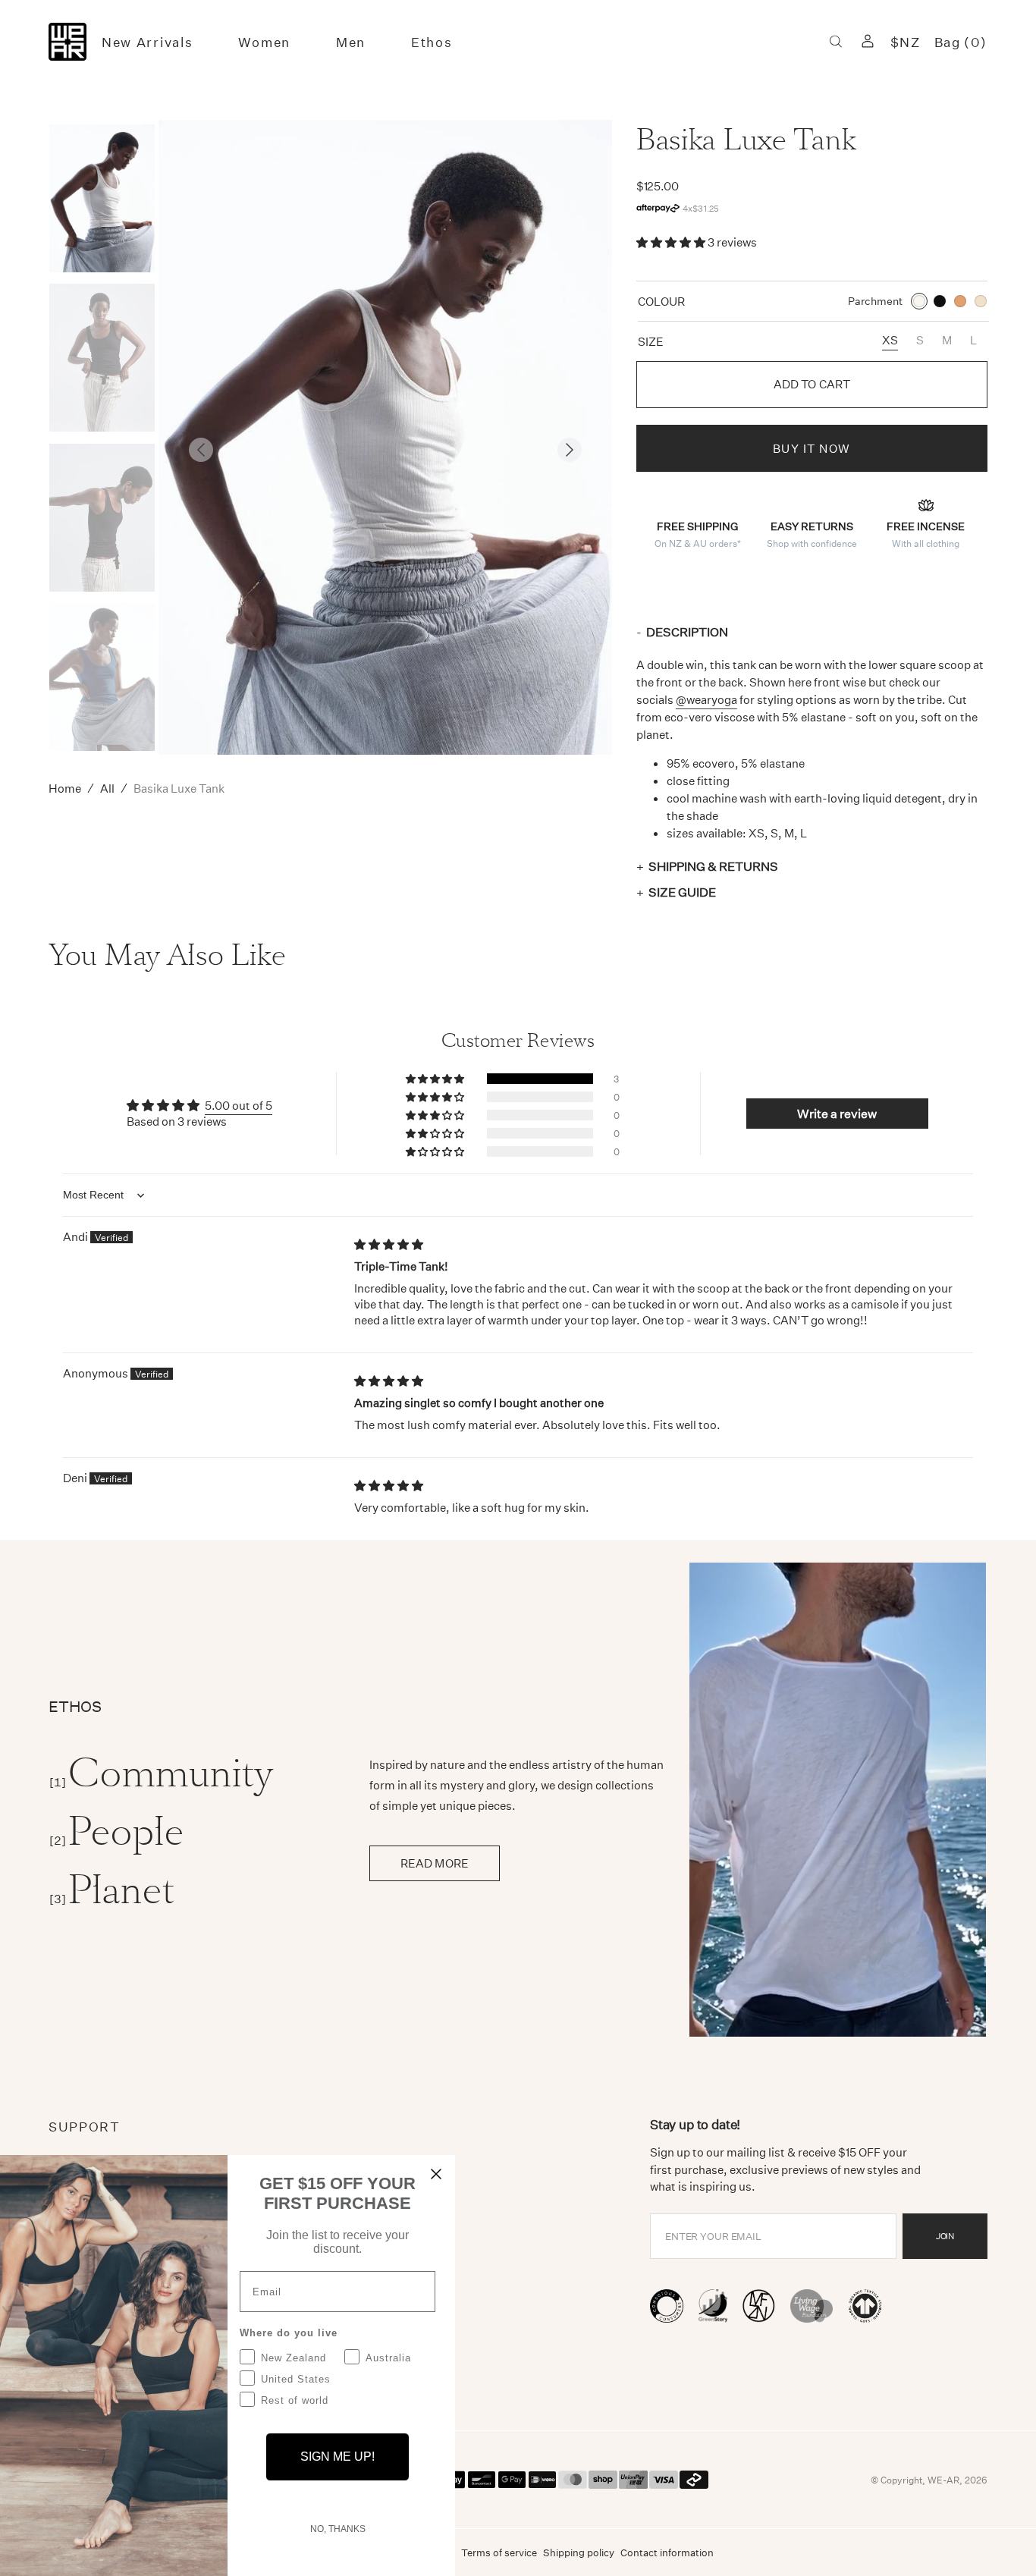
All (107, 788)
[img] (389, 1244)
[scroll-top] (1001, 2541)
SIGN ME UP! (337, 2457)
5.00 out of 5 (239, 1105)
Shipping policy (579, 2552)
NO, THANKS (338, 2529)
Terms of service (499, 2552)
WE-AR (943, 2480)
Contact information (667, 2552)
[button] (836, 42)
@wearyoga (706, 699)
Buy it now (812, 448)
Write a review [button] (837, 1113)
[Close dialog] (436, 2174)
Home (65, 788)
